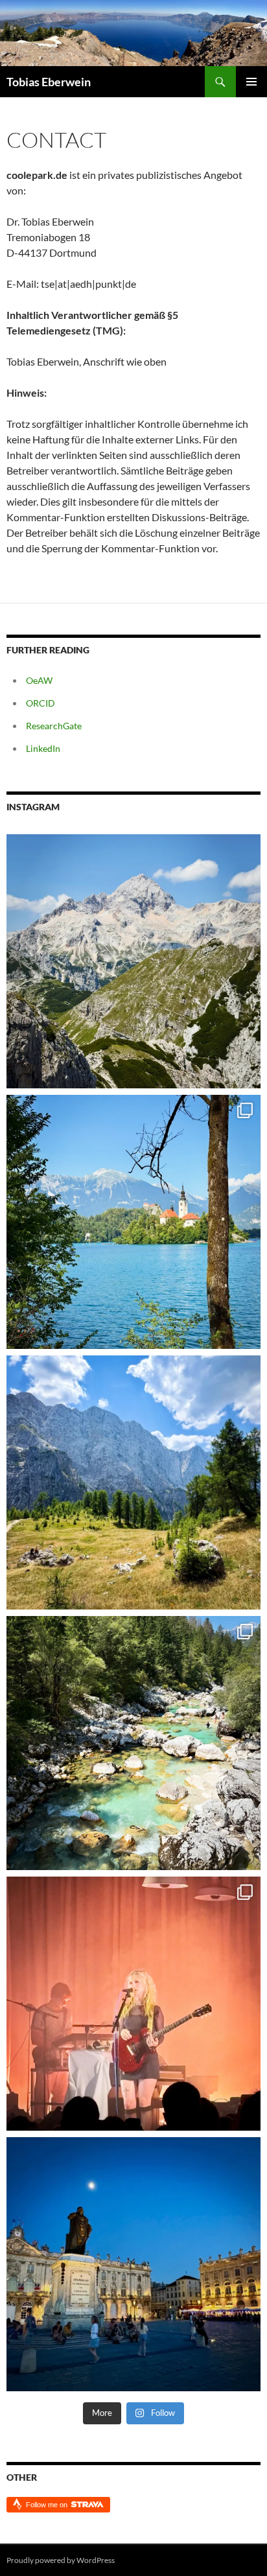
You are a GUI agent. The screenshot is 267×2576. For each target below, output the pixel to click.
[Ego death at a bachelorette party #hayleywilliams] (133, 2004)
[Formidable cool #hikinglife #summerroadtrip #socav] (133, 1743)
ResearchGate (54, 726)
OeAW (39, 680)
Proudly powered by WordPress (61, 2560)
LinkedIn (43, 748)
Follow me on (48, 2505)
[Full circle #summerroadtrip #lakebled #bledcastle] (133, 1222)
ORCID (41, 703)
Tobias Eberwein (49, 82)
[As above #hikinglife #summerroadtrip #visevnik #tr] (133, 961)
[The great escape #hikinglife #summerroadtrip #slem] (133, 1482)
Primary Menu (251, 82)
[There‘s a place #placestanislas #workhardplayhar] (133, 2264)
